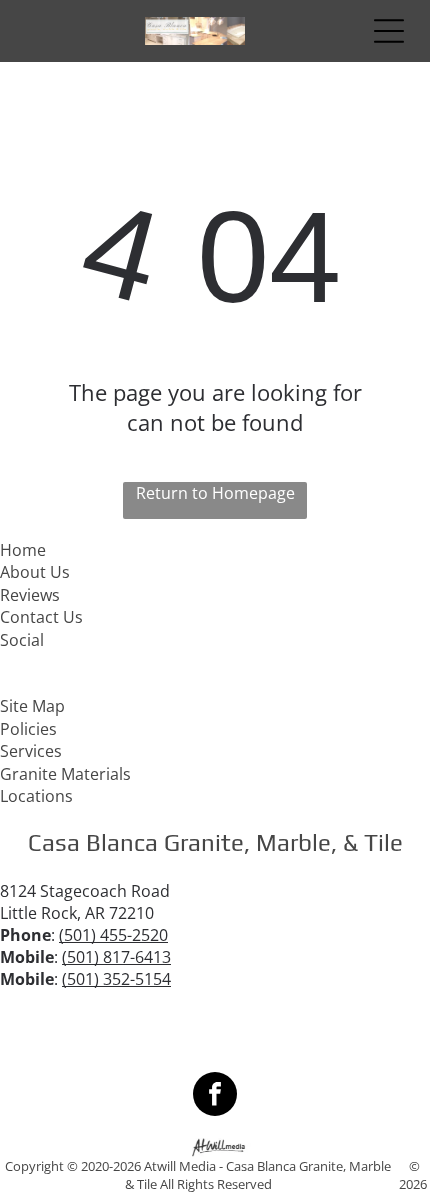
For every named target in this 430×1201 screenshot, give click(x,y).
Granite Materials (65, 774)
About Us (35, 572)
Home (23, 550)
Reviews (30, 595)
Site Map (32, 706)
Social (22, 640)
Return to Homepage (215, 493)
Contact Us (41, 617)
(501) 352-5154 (116, 979)
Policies (28, 729)
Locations (36, 796)
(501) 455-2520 (113, 935)
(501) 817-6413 (116, 957)
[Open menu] (389, 31)
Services (31, 751)
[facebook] (215, 1096)
